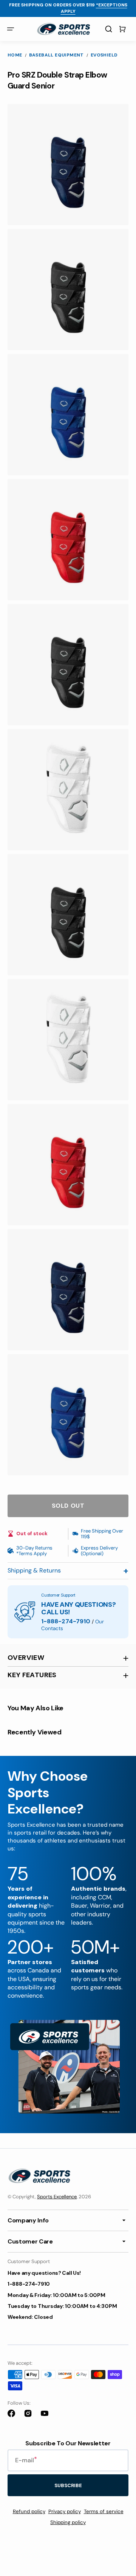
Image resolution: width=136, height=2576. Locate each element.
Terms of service (104, 2511)
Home (15, 55)
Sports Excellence (57, 2197)
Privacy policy (65, 2511)
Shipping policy (68, 2522)
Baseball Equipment (56, 55)
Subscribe (68, 2485)
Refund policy (29, 2511)
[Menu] (11, 29)
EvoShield (104, 55)
